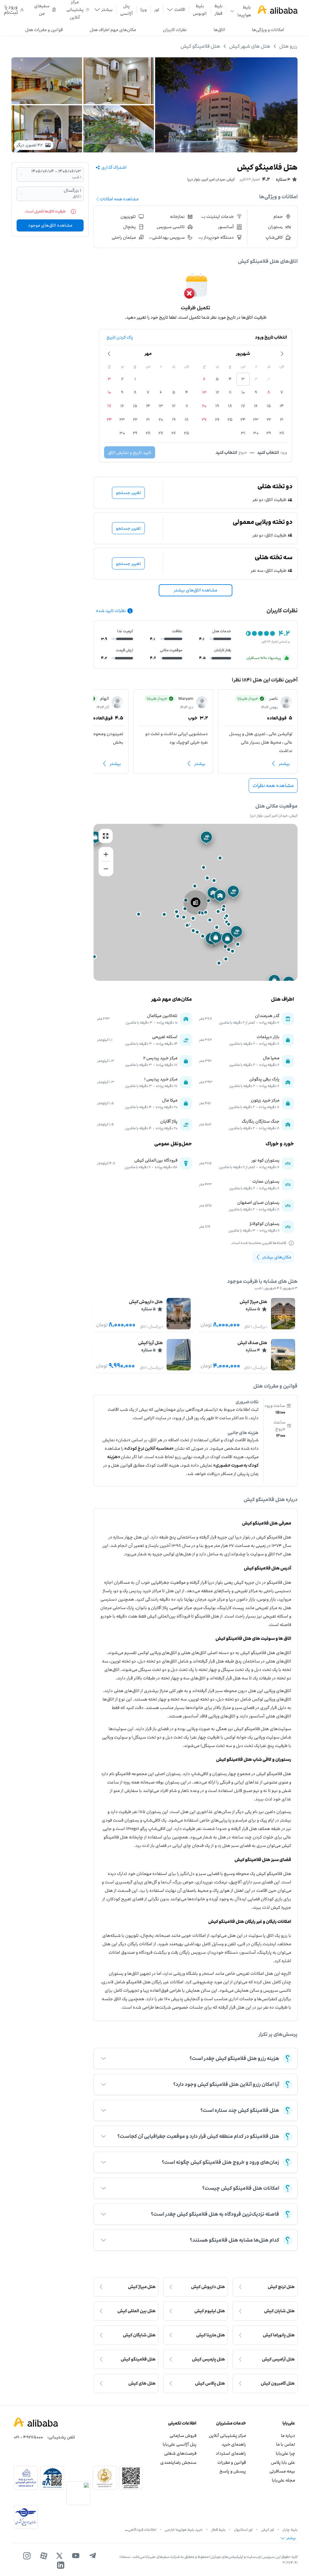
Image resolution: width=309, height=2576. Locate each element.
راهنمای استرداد (231, 2453)
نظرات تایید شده (111, 611)
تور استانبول (243, 2530)
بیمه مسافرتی (282, 2471)
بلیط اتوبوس (200, 10)
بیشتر (284, 764)
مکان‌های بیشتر (277, 1257)
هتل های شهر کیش (250, 46)
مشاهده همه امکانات (119, 199)
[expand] (104, 2058)
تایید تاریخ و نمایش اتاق (130, 453)
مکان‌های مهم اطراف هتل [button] (113, 30)
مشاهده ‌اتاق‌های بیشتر (196, 590)
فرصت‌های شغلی (180, 2453)
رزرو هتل (288, 46)
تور (157, 10)
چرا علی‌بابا (285, 2453)
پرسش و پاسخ (233, 2471)
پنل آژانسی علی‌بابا (180, 2444)
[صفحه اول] (278, 10)
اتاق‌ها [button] (219, 30)
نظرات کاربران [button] (175, 30)
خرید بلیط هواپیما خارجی (184, 2530)
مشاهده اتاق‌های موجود (50, 225)
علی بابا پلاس (283, 2462)
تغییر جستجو (128, 493)
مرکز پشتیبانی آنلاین (227, 2436)
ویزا (143, 10)
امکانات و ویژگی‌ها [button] (268, 30)
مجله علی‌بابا (284, 2480)
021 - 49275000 (28, 2437)
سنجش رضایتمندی (178, 2462)
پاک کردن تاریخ (120, 337)
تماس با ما (286, 2444)
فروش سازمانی (183, 2436)
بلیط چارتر (290, 2530)
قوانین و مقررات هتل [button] (44, 30)
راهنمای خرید (234, 2444)
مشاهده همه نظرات (273, 786)
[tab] (268, 30)
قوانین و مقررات (231, 2462)
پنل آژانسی (126, 10)
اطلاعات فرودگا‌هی (142, 2530)
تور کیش (268, 2530)
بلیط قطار (218, 10)
